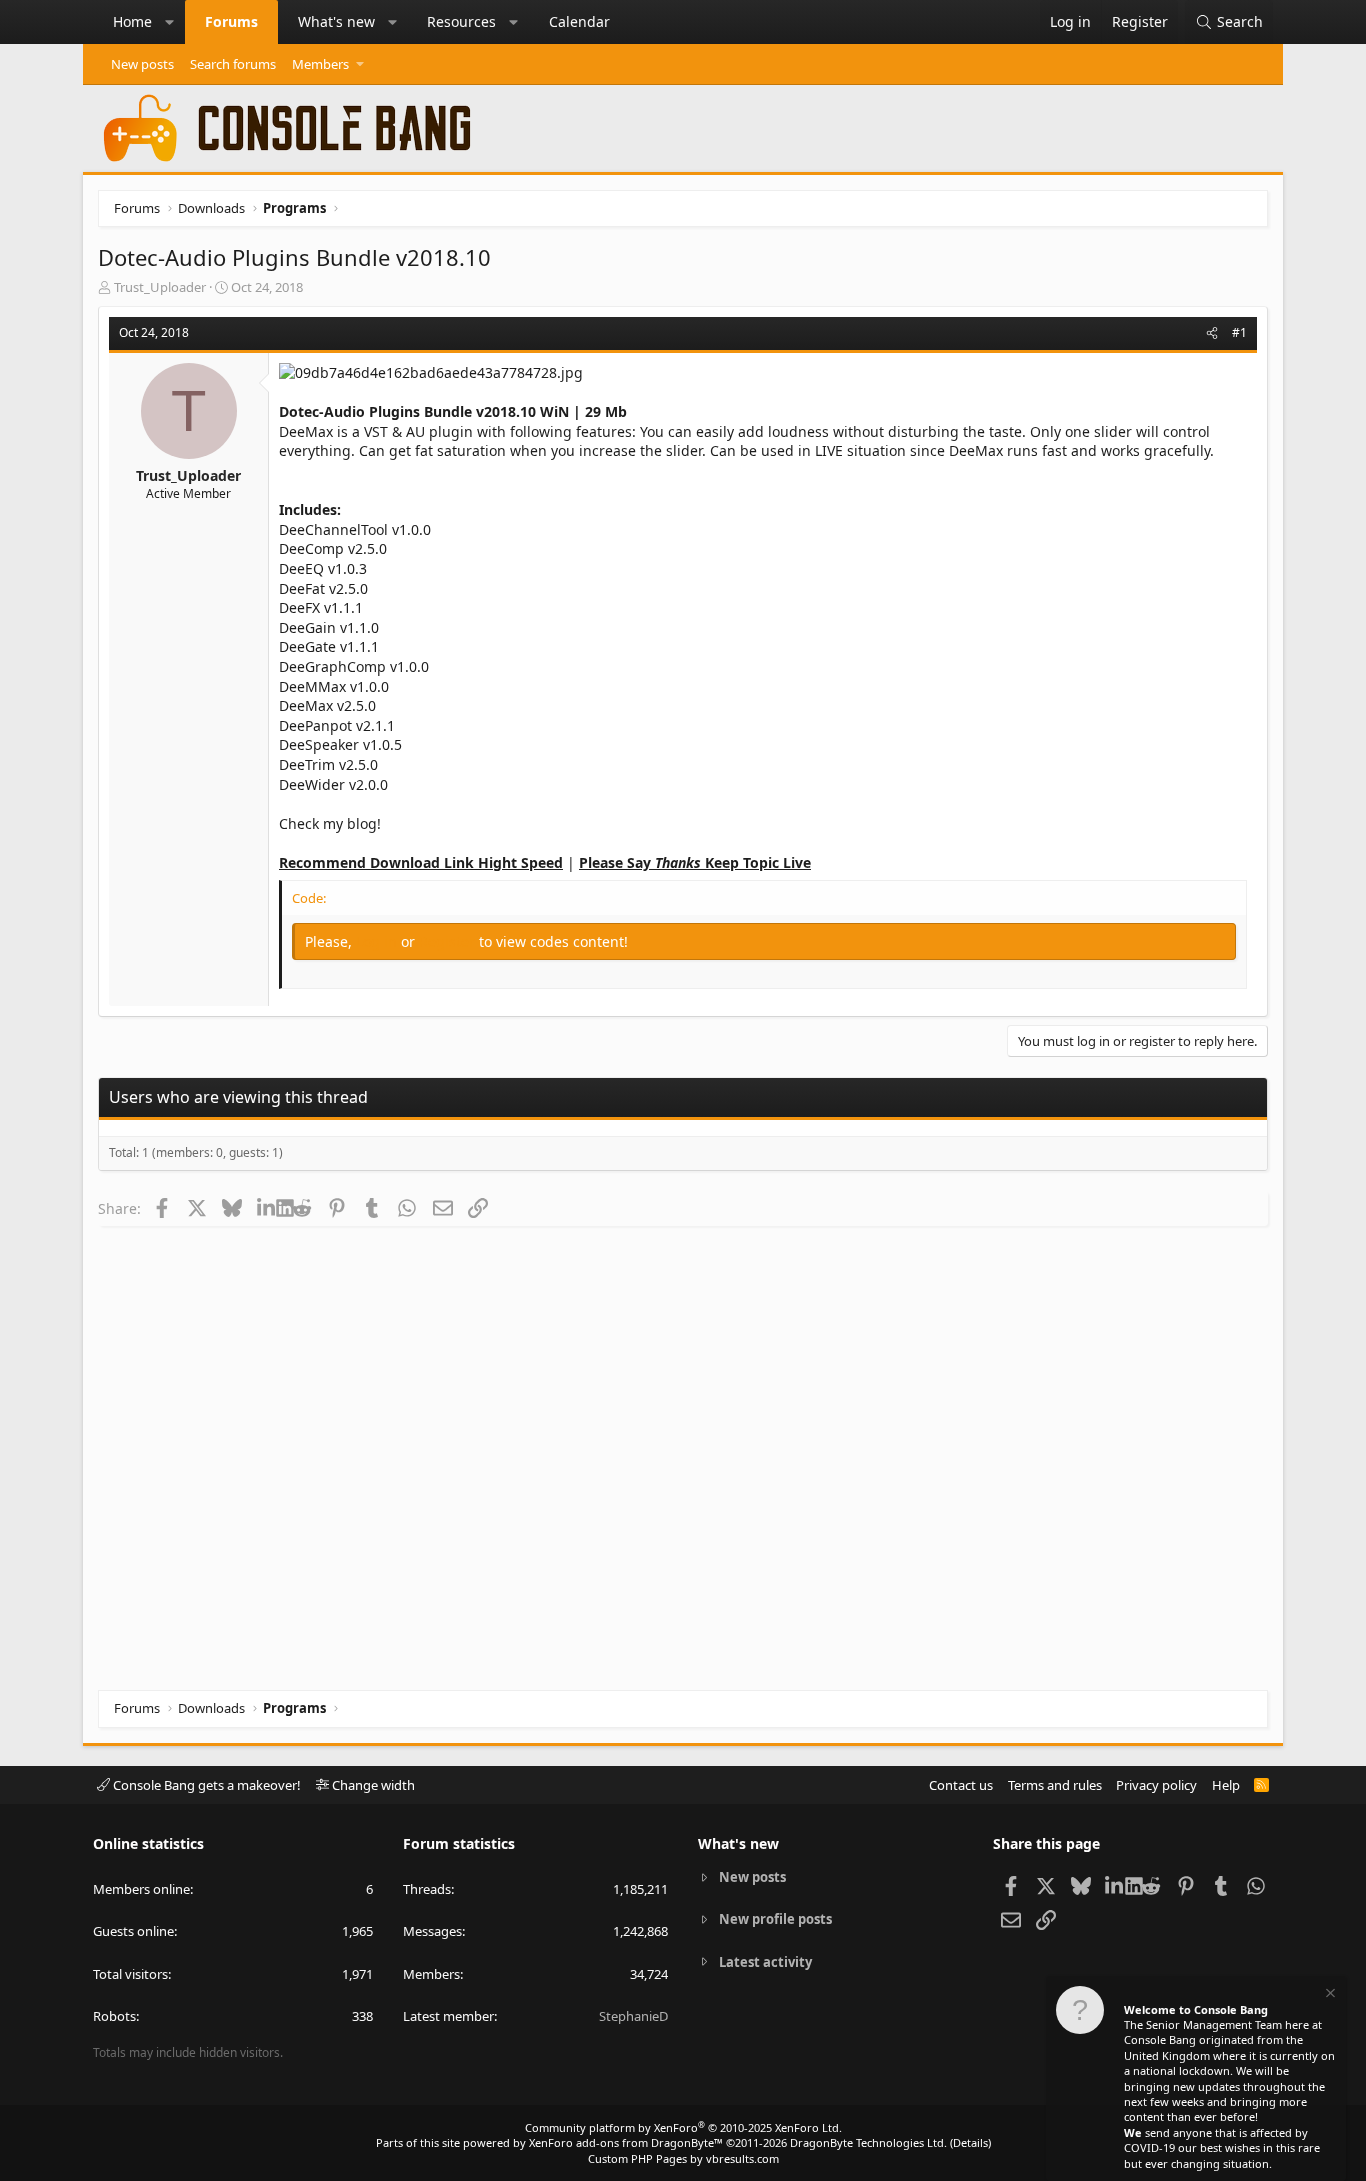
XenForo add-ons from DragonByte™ (626, 2142)
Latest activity (765, 1962)
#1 (1239, 332)
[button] (170, 22)
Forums (231, 21)
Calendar (579, 21)
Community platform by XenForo (683, 2127)
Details (970, 2142)
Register (449, 941)
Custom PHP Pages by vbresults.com (683, 2158)
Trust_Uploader (160, 287)
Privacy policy (1156, 1785)
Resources (461, 21)
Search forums (233, 64)
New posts (142, 64)
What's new (336, 21)
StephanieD (633, 2016)
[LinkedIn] (266, 1208)
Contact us (961, 1785)
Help (1226, 1785)
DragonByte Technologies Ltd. (868, 2142)
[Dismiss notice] (1329, 1995)
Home (132, 21)
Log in (378, 941)
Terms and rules (1055, 1785)
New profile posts (775, 1919)
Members (320, 64)
